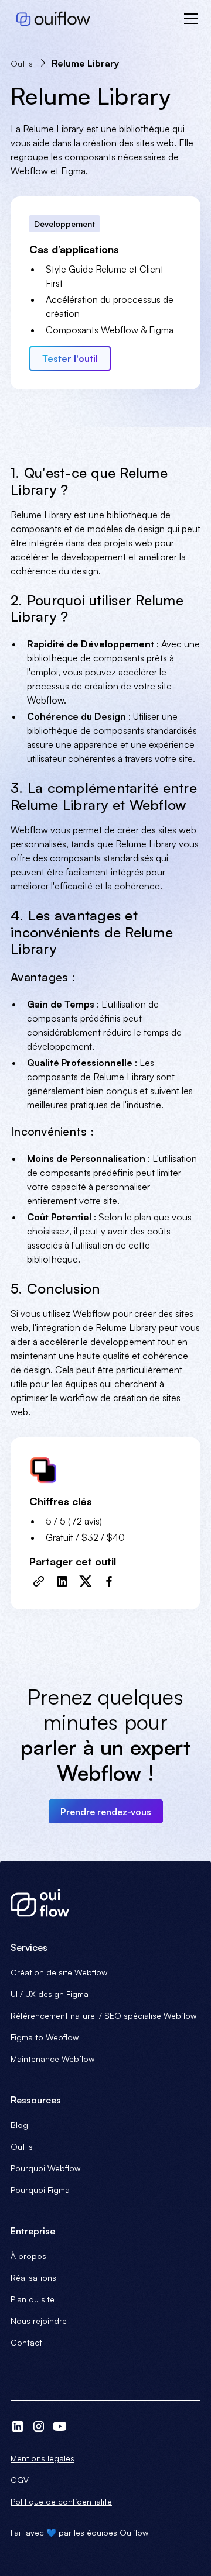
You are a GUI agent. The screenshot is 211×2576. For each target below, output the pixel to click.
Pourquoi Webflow (45, 2168)
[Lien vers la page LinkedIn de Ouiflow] (18, 2426)
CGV (20, 2480)
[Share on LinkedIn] (62, 1581)
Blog (19, 2125)
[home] (50, 19)
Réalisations (33, 2277)
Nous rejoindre (39, 2321)
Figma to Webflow (45, 2037)
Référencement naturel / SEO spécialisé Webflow (103, 2015)
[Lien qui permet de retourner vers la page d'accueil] (105, 1903)
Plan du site (33, 2299)
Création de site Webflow (59, 1972)
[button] (189, 19)
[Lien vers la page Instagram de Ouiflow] (39, 2426)
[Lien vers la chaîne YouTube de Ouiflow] (60, 2426)
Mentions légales (42, 2458)
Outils (22, 2146)
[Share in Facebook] (109, 1581)
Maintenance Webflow (52, 2059)
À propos (28, 2256)
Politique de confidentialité (61, 2501)
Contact (26, 2342)
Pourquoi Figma (40, 2190)
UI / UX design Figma (50, 1994)
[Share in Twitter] (86, 1581)
